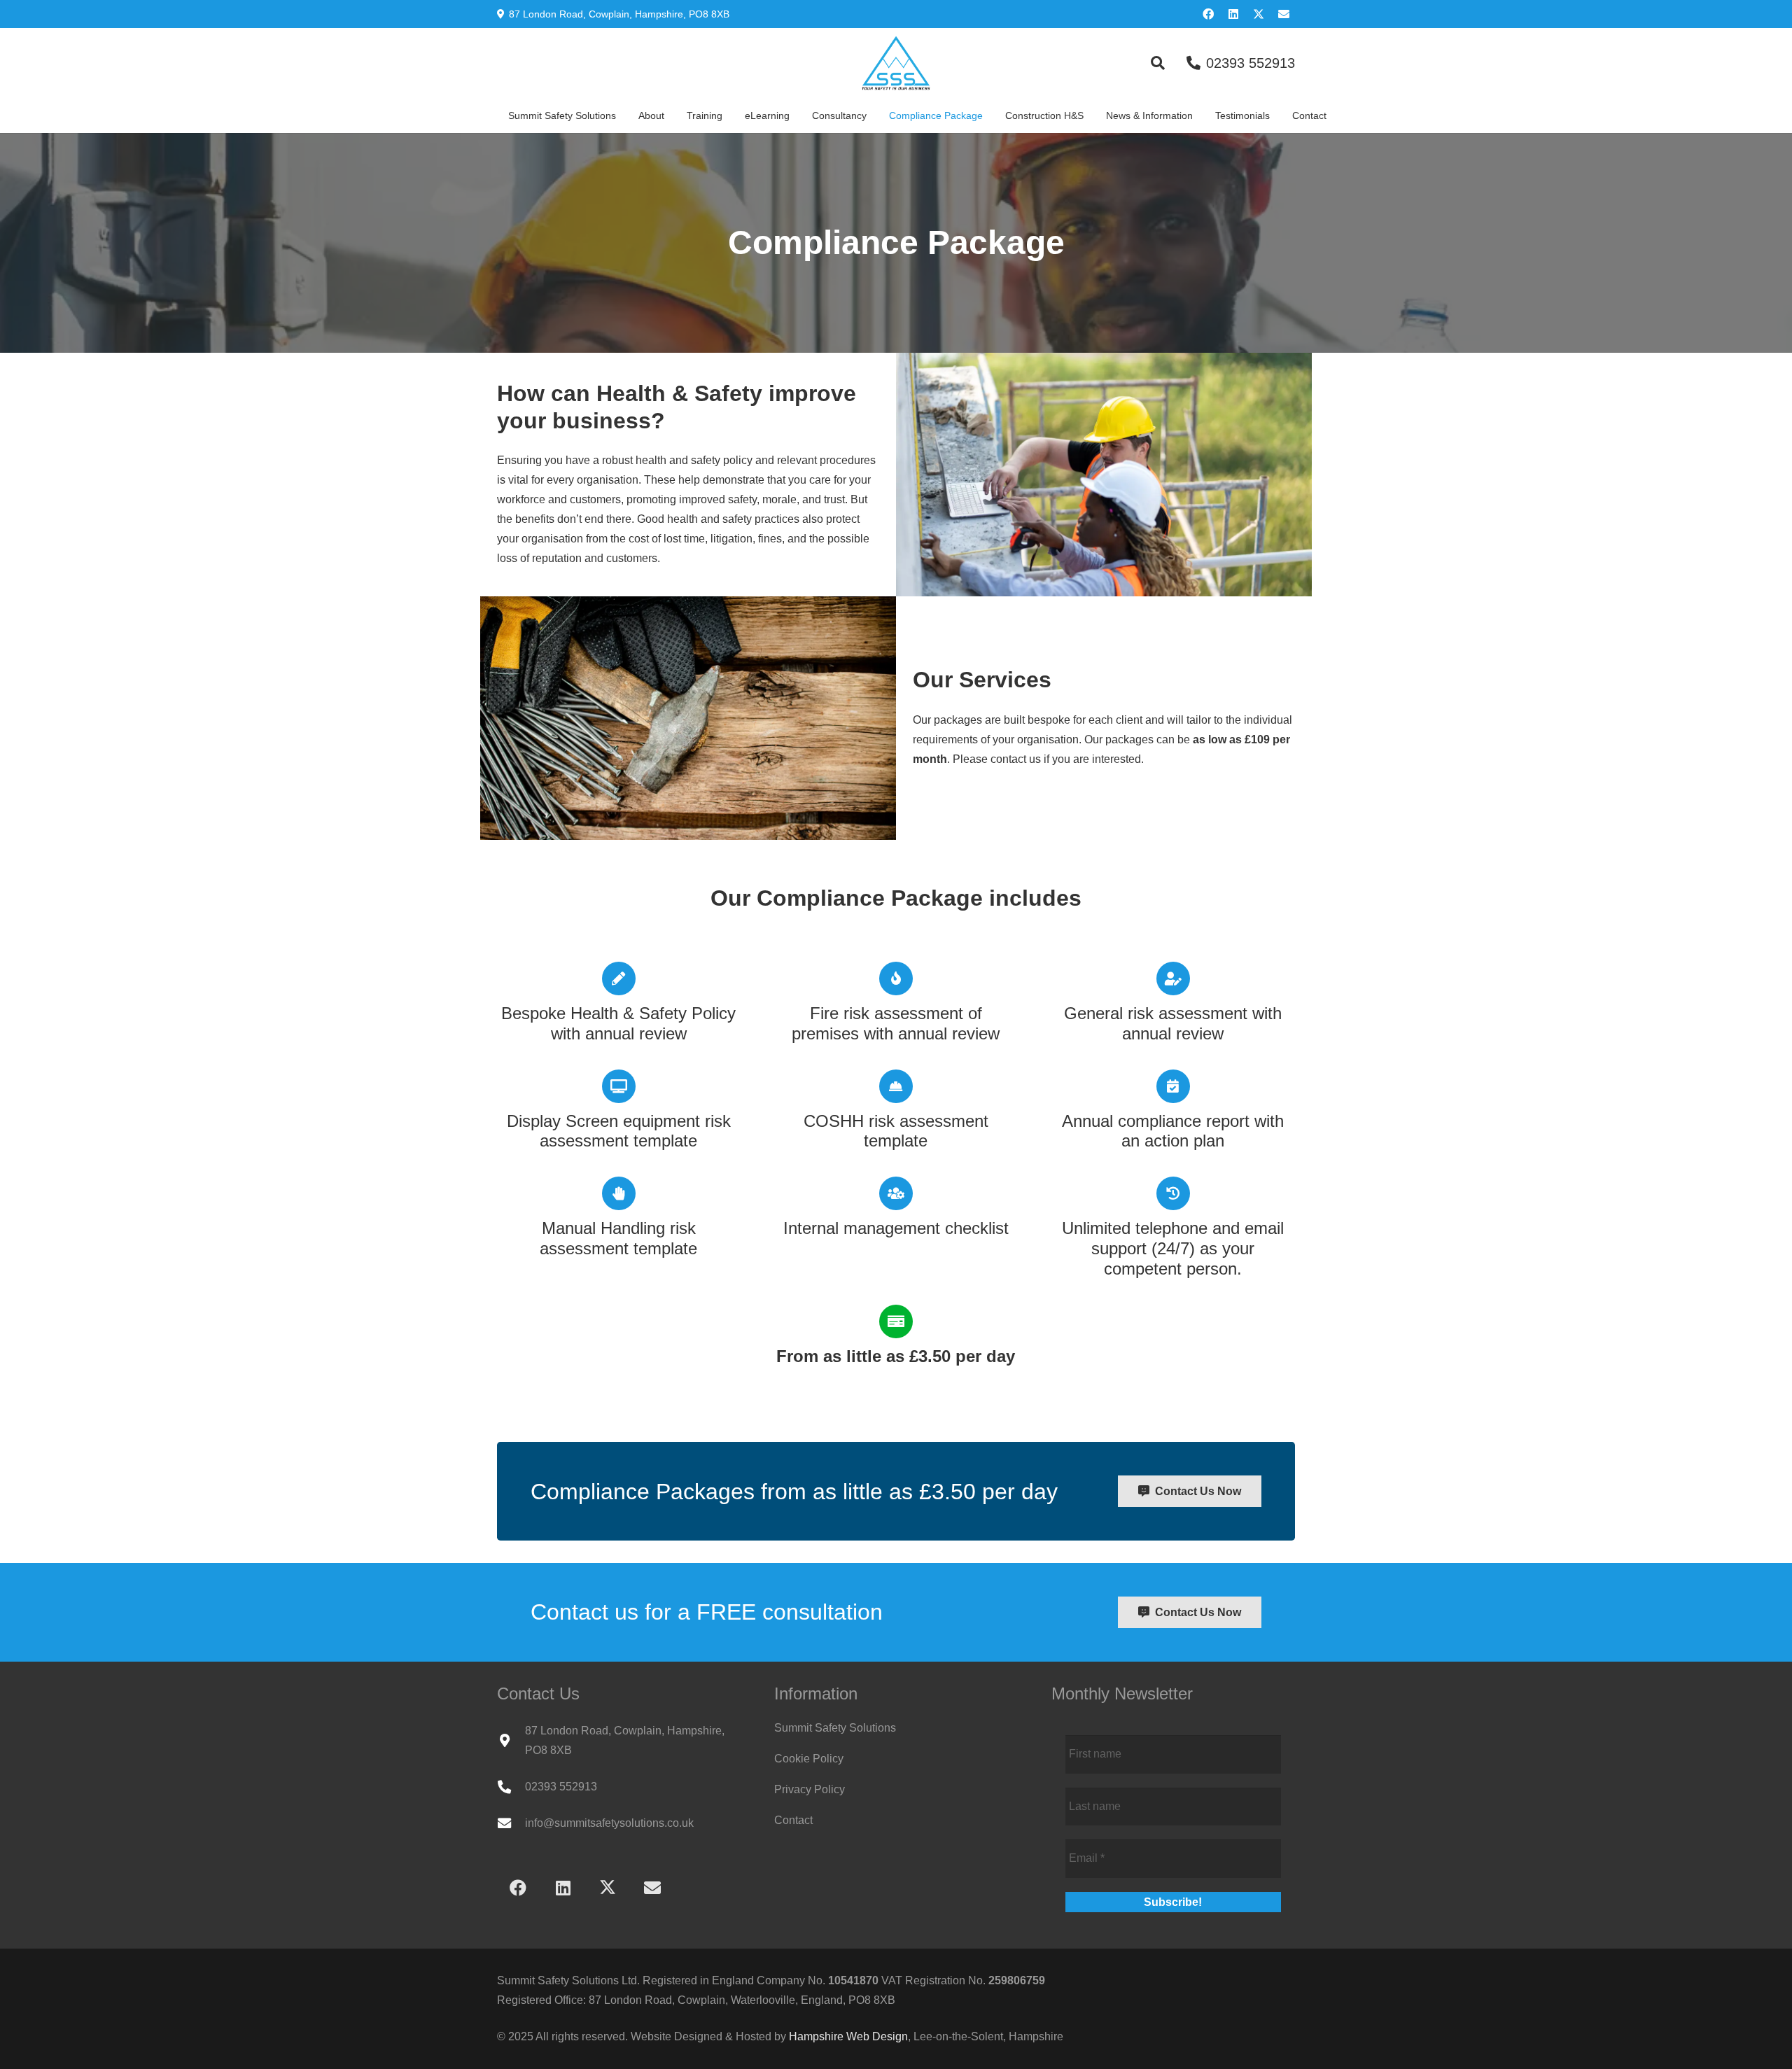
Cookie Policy (809, 1759)
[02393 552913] (511, 1787)
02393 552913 (561, 1787)
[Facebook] (1208, 14)
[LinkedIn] (1233, 14)
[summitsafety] (896, 63)
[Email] (1284, 14)
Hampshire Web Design (848, 2036)
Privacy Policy (810, 1789)
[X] (1259, 14)
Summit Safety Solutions (835, 1728)
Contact (793, 1820)
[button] (1158, 63)
